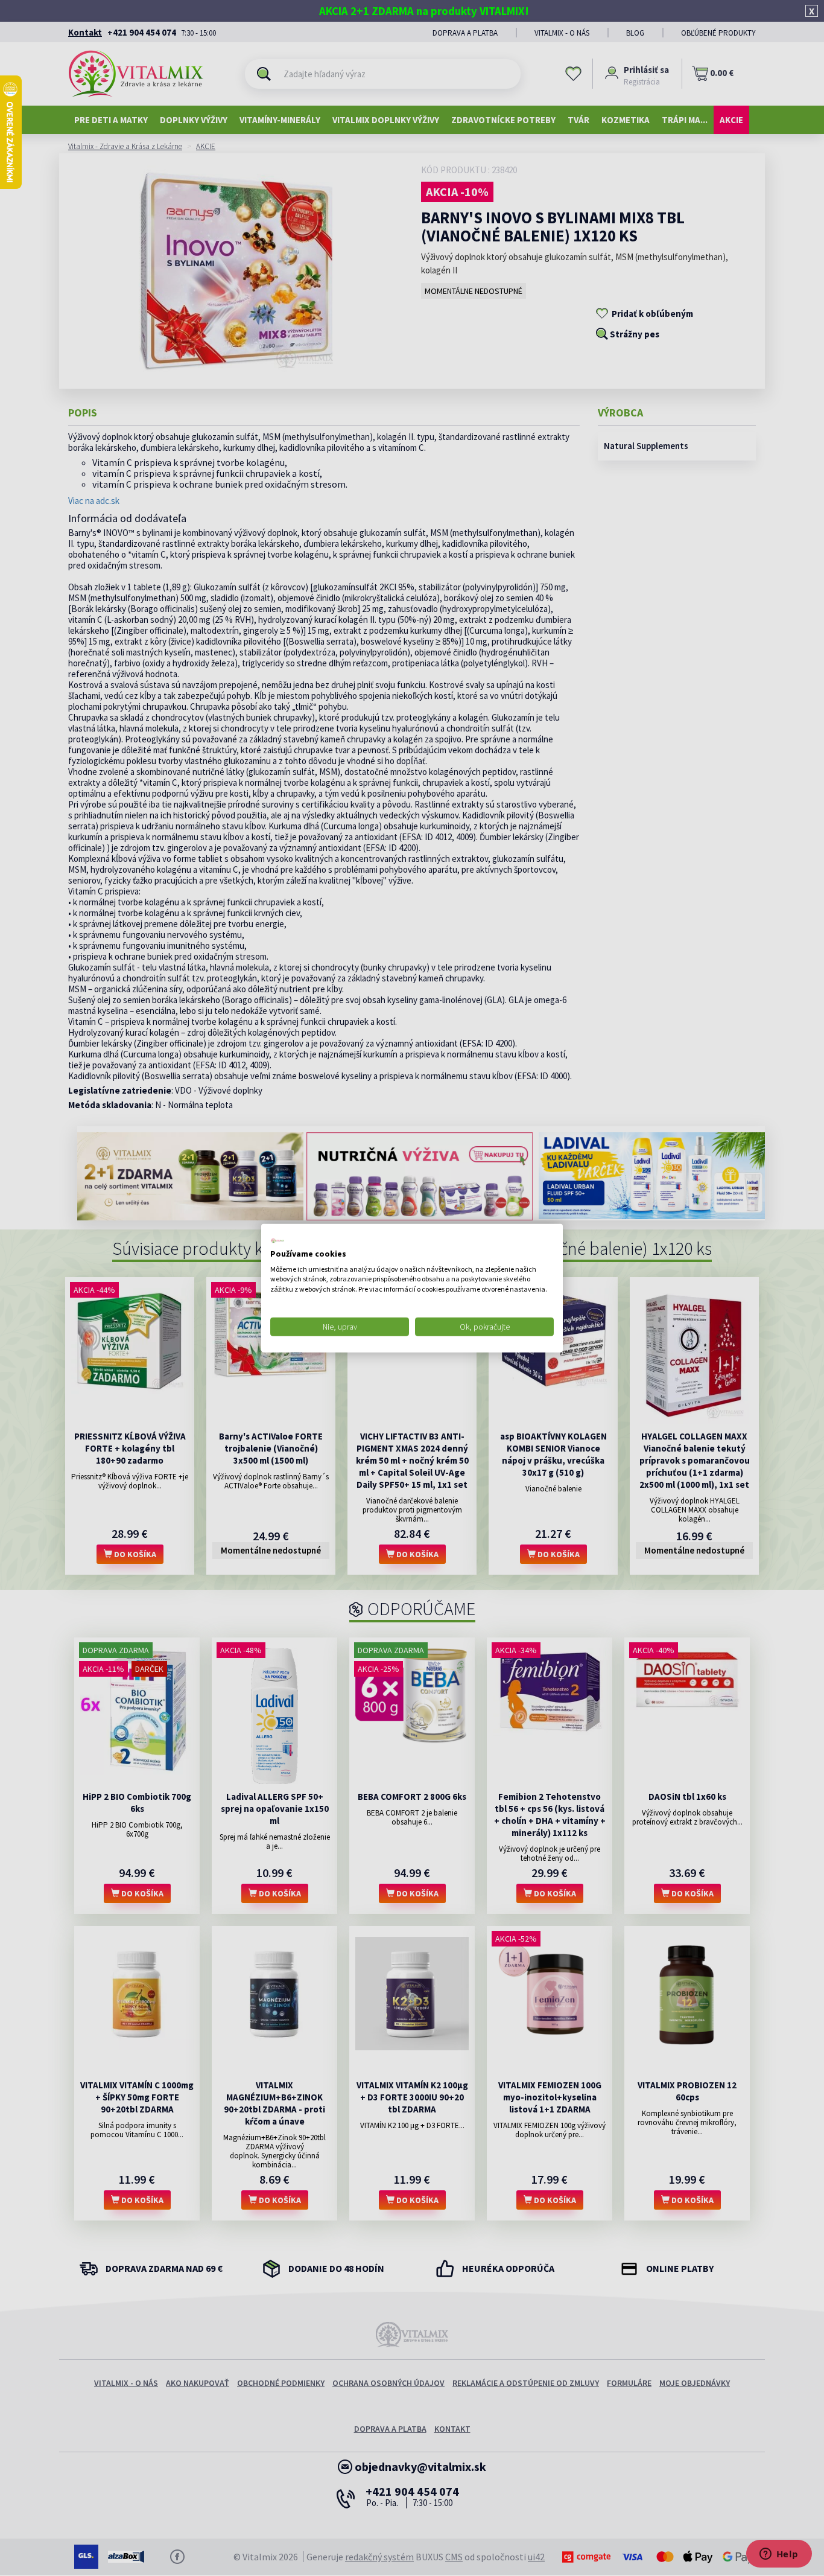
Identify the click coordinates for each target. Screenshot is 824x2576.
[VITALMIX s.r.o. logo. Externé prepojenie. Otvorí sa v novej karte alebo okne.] (277, 1241)
